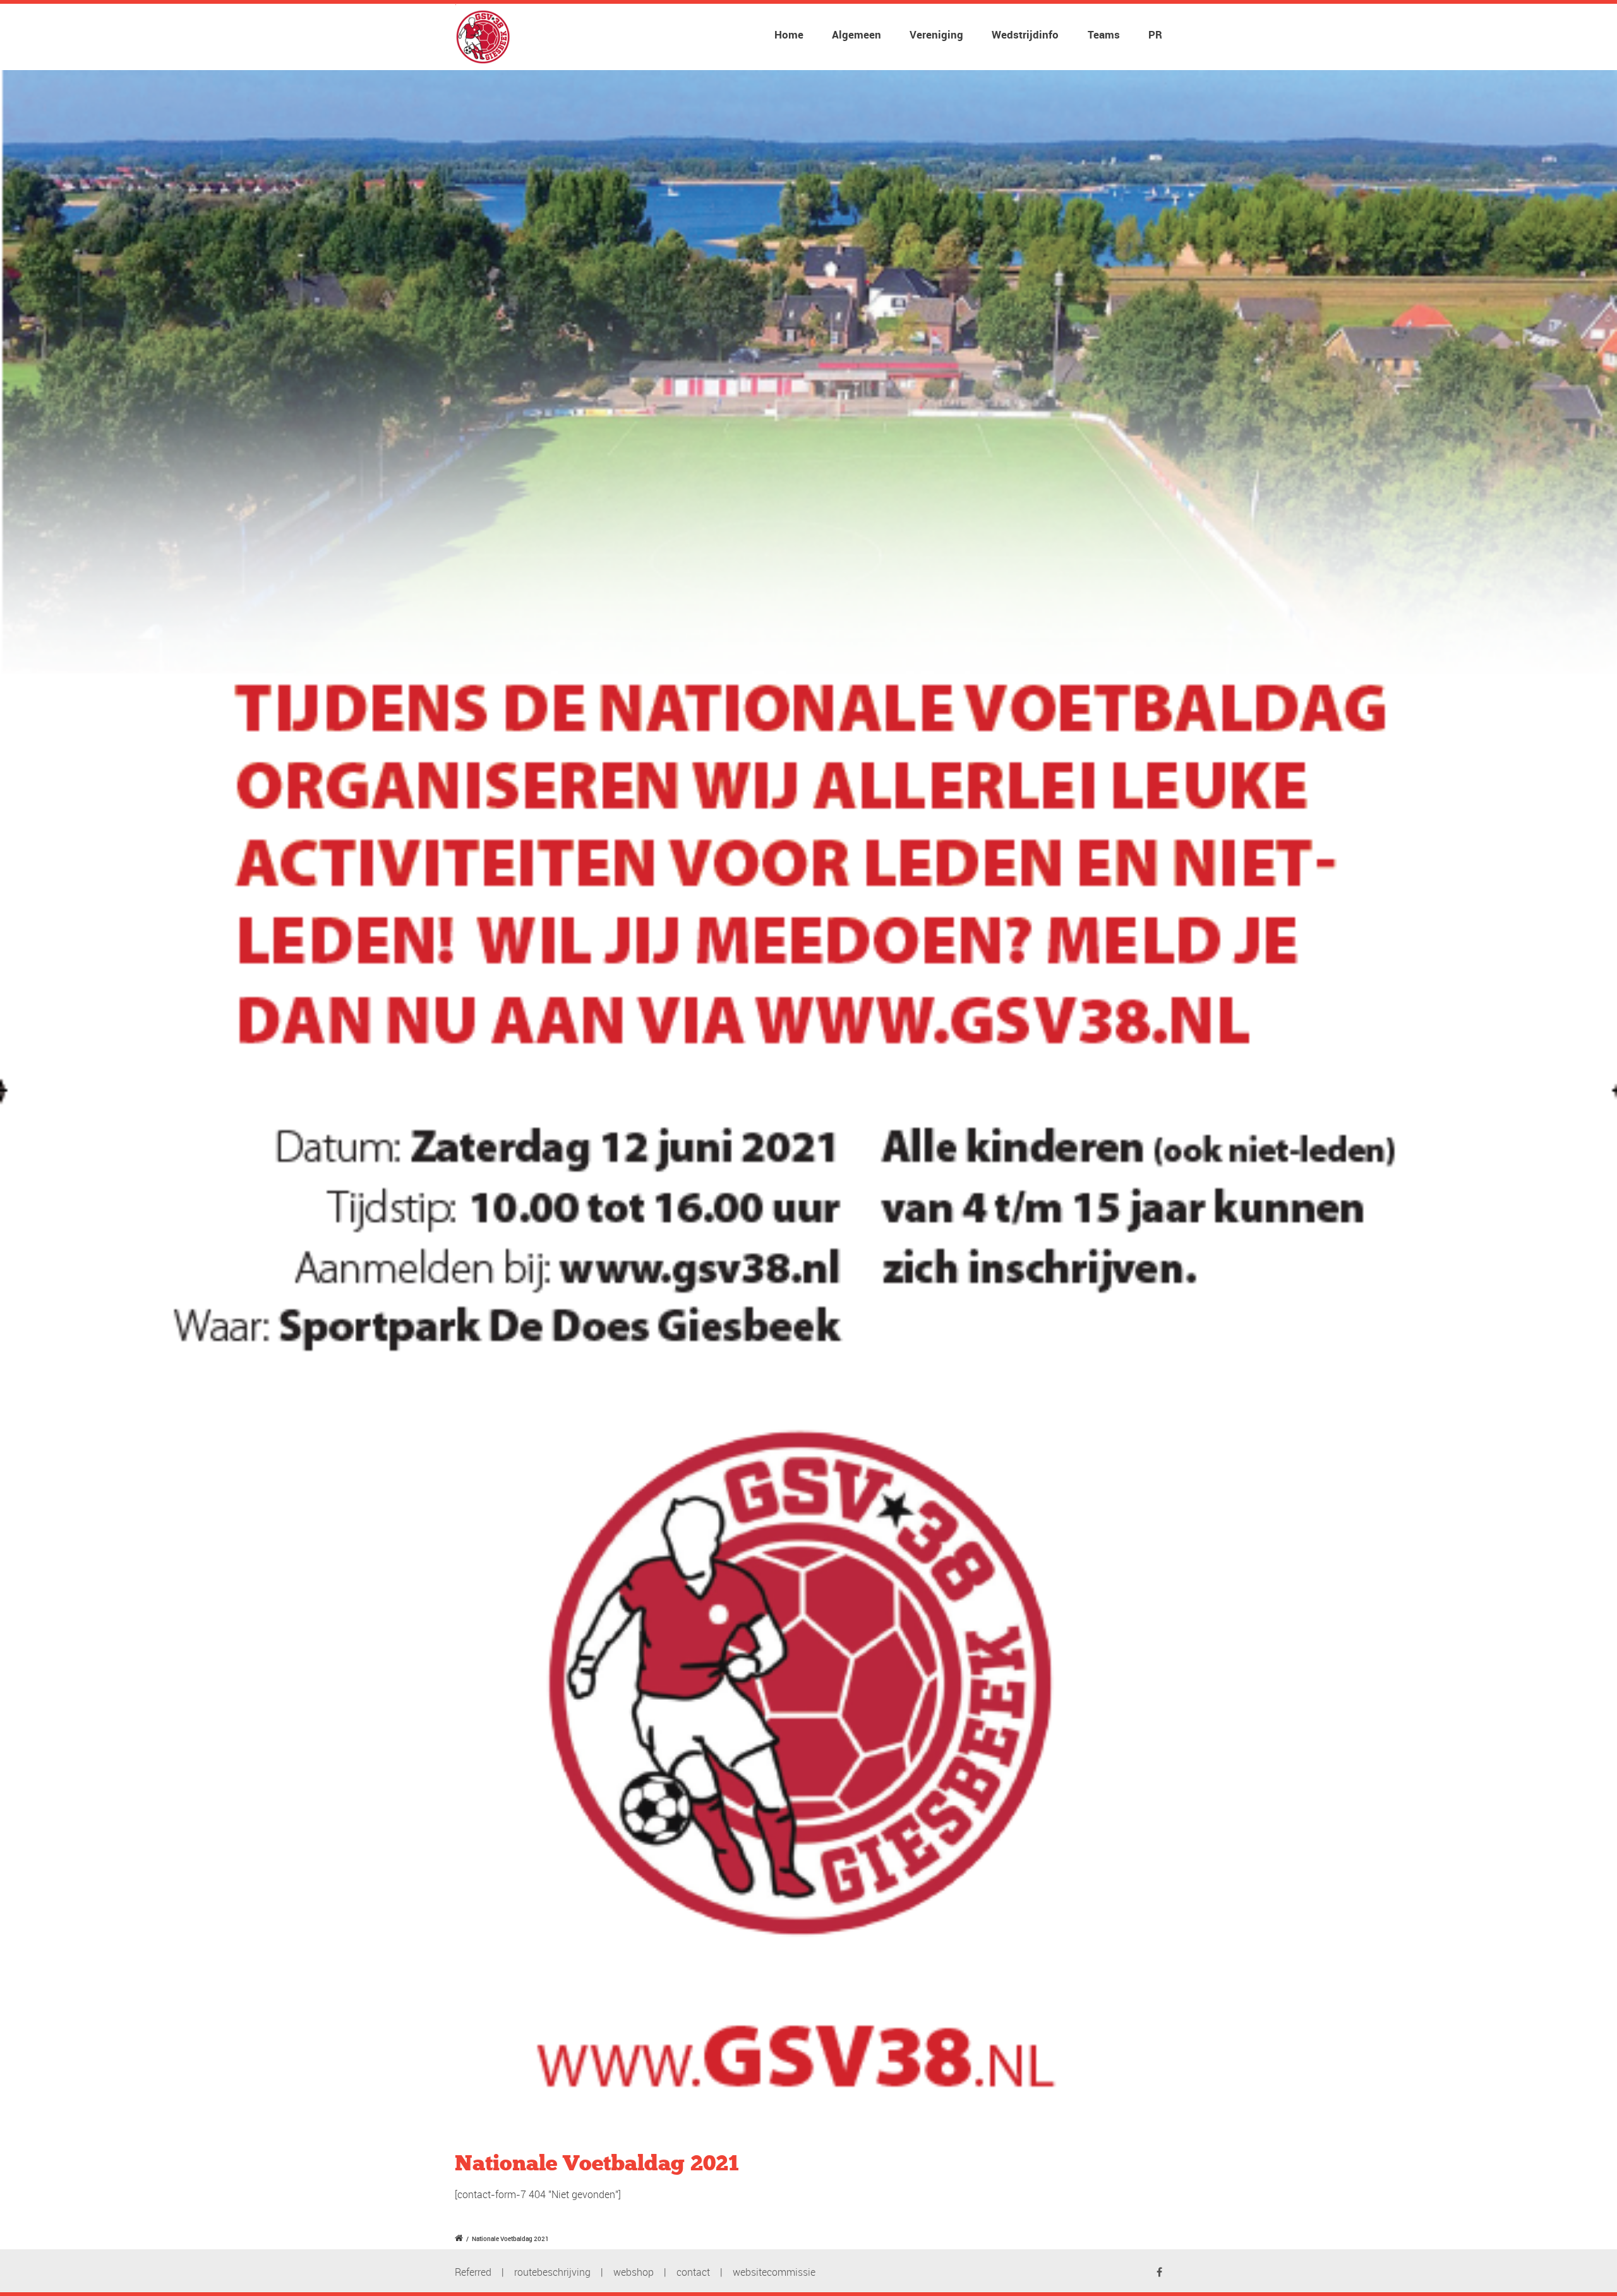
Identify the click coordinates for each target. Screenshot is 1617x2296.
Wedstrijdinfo (1025, 34)
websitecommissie (774, 2272)
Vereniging (936, 34)
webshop (634, 2272)
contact (693, 2272)
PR (1155, 34)
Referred (473, 2272)
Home (789, 34)
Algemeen (857, 34)
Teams (1104, 34)
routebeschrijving (552, 2272)
